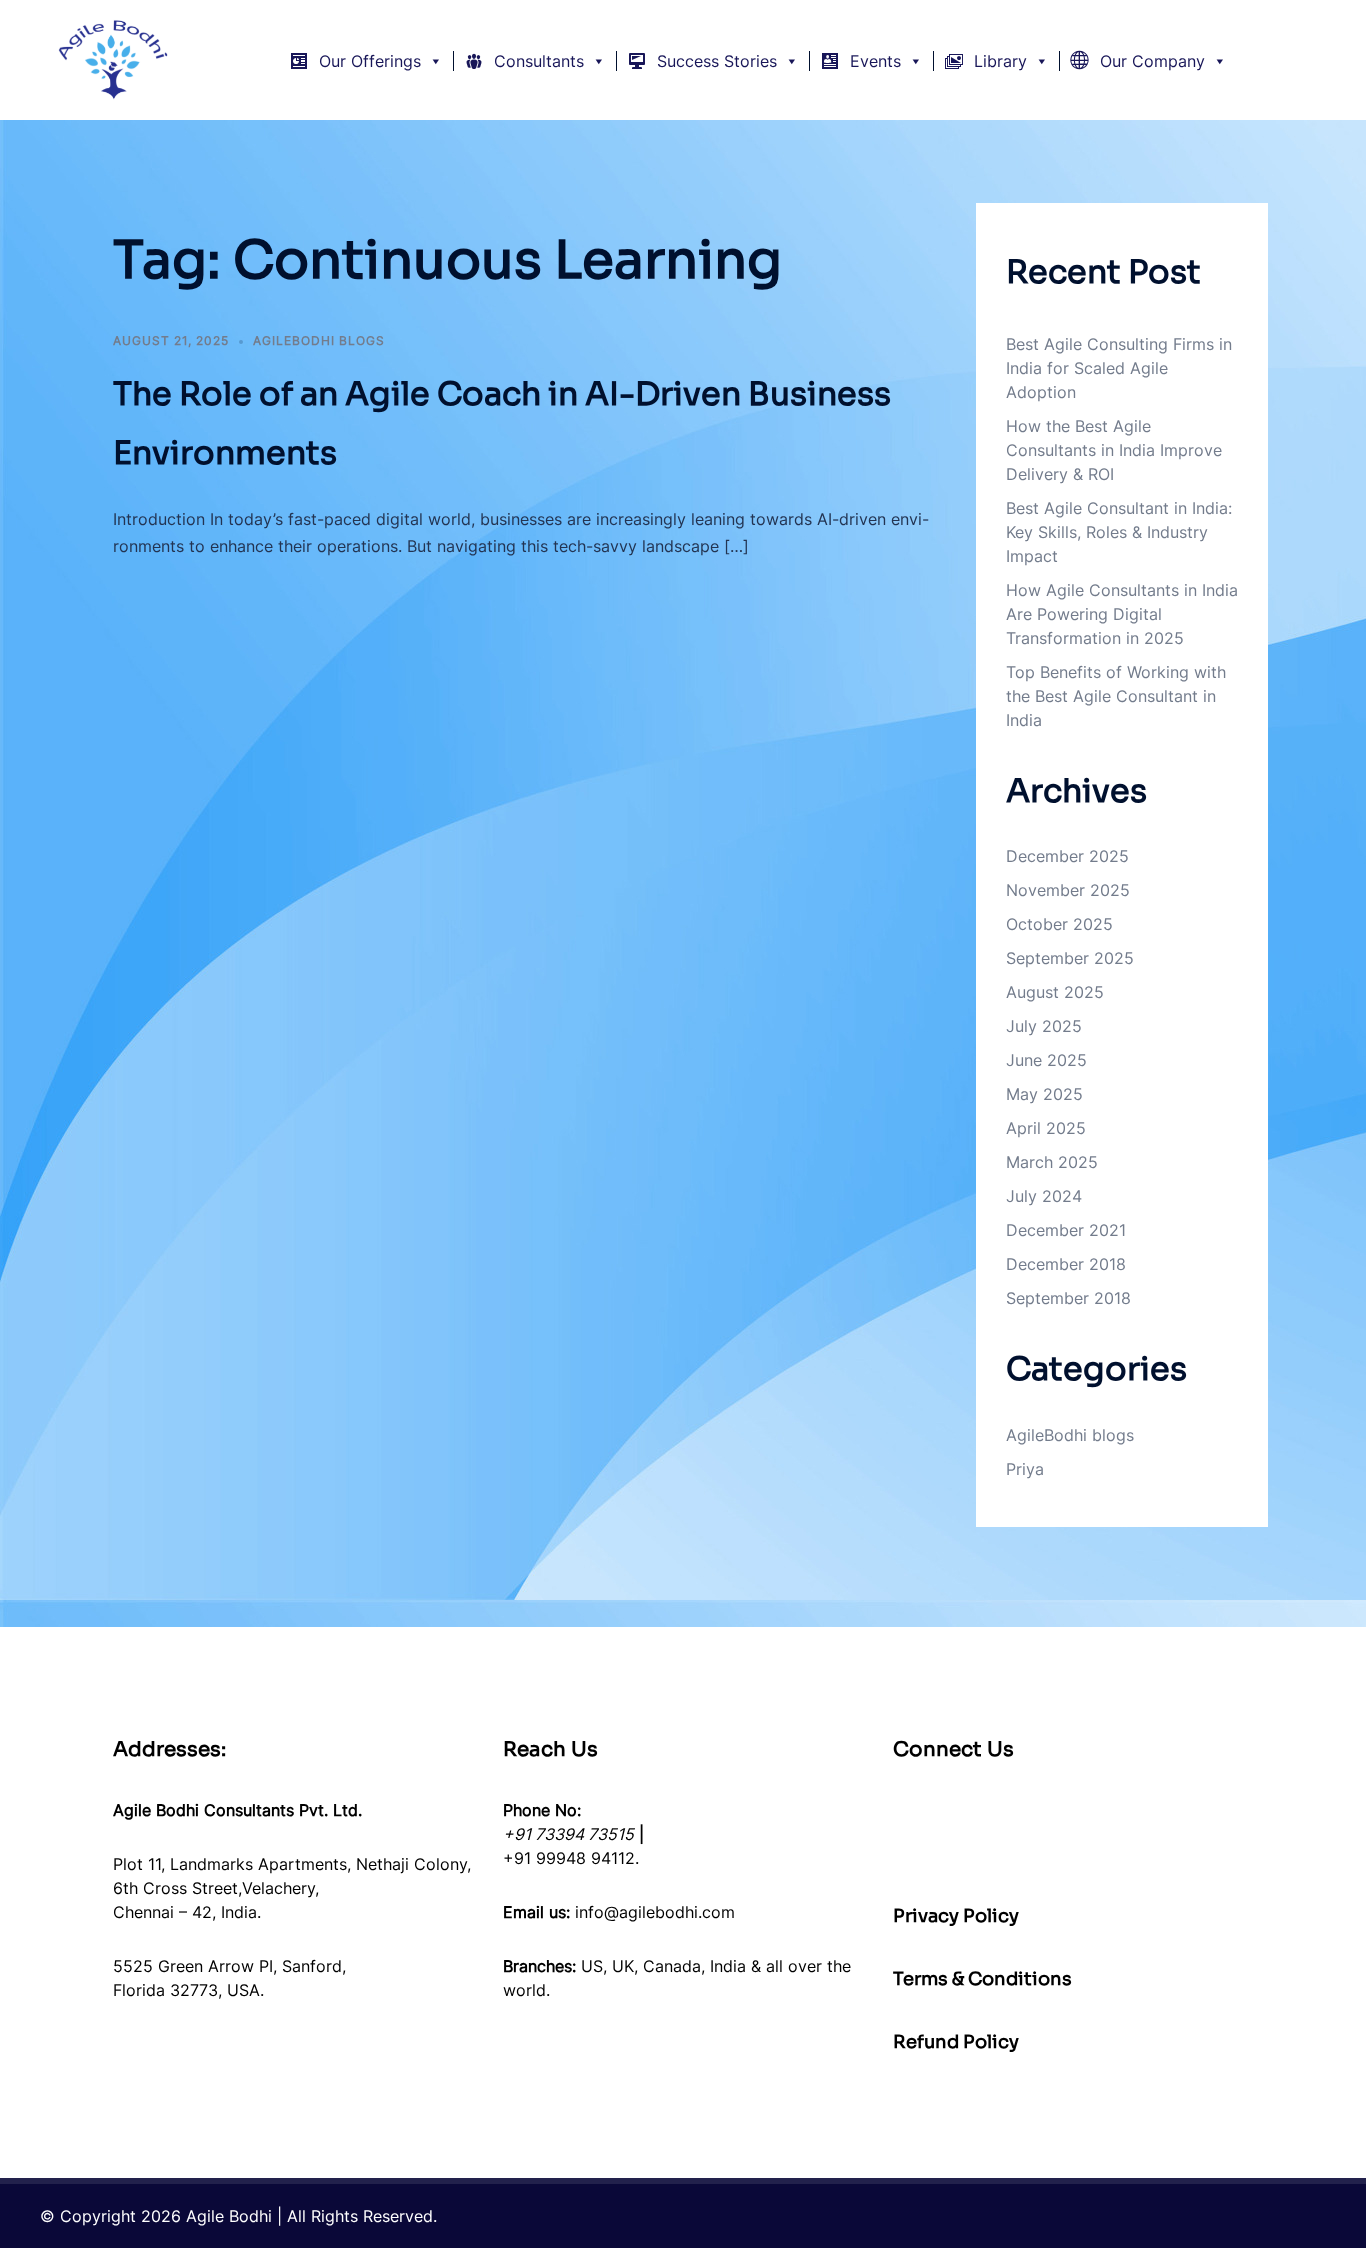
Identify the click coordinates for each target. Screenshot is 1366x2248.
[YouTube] (1025, 1834)
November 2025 (1068, 890)
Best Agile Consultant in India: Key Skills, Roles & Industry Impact (1119, 532)
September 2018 (1068, 1298)
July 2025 (1044, 1026)
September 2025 (1070, 958)
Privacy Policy (956, 1916)
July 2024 (1044, 1196)
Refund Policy (956, 2042)
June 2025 (1046, 1060)
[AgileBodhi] (114, 58)
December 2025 (1067, 856)
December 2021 (1066, 1230)
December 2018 (1066, 1264)
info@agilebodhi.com (655, 1912)
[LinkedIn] (929, 1834)
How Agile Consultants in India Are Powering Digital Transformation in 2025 (1122, 614)
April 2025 (1046, 1128)
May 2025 (1044, 1094)
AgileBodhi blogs (319, 340)
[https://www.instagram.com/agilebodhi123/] (1217, 1834)
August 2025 (1055, 992)
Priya (1025, 1469)
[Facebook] (1121, 1834)
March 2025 (1052, 1162)
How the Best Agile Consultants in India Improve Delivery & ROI (1114, 450)
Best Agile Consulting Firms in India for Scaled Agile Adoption (1119, 368)
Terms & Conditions (982, 1979)
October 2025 (1059, 924)
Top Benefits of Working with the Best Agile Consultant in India (1116, 696)
